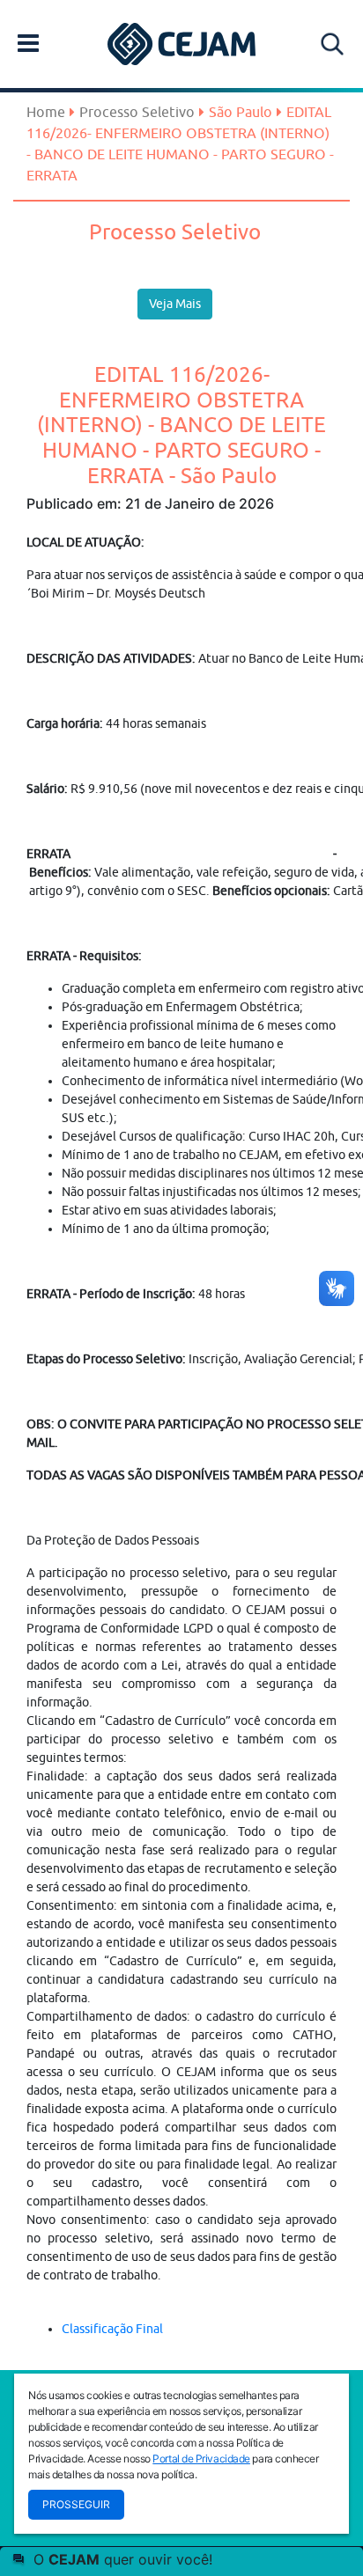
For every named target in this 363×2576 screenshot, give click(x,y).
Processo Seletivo (137, 112)
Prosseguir (76, 2504)
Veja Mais (175, 304)
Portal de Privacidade (201, 2459)
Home (46, 112)
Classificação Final (112, 2329)
